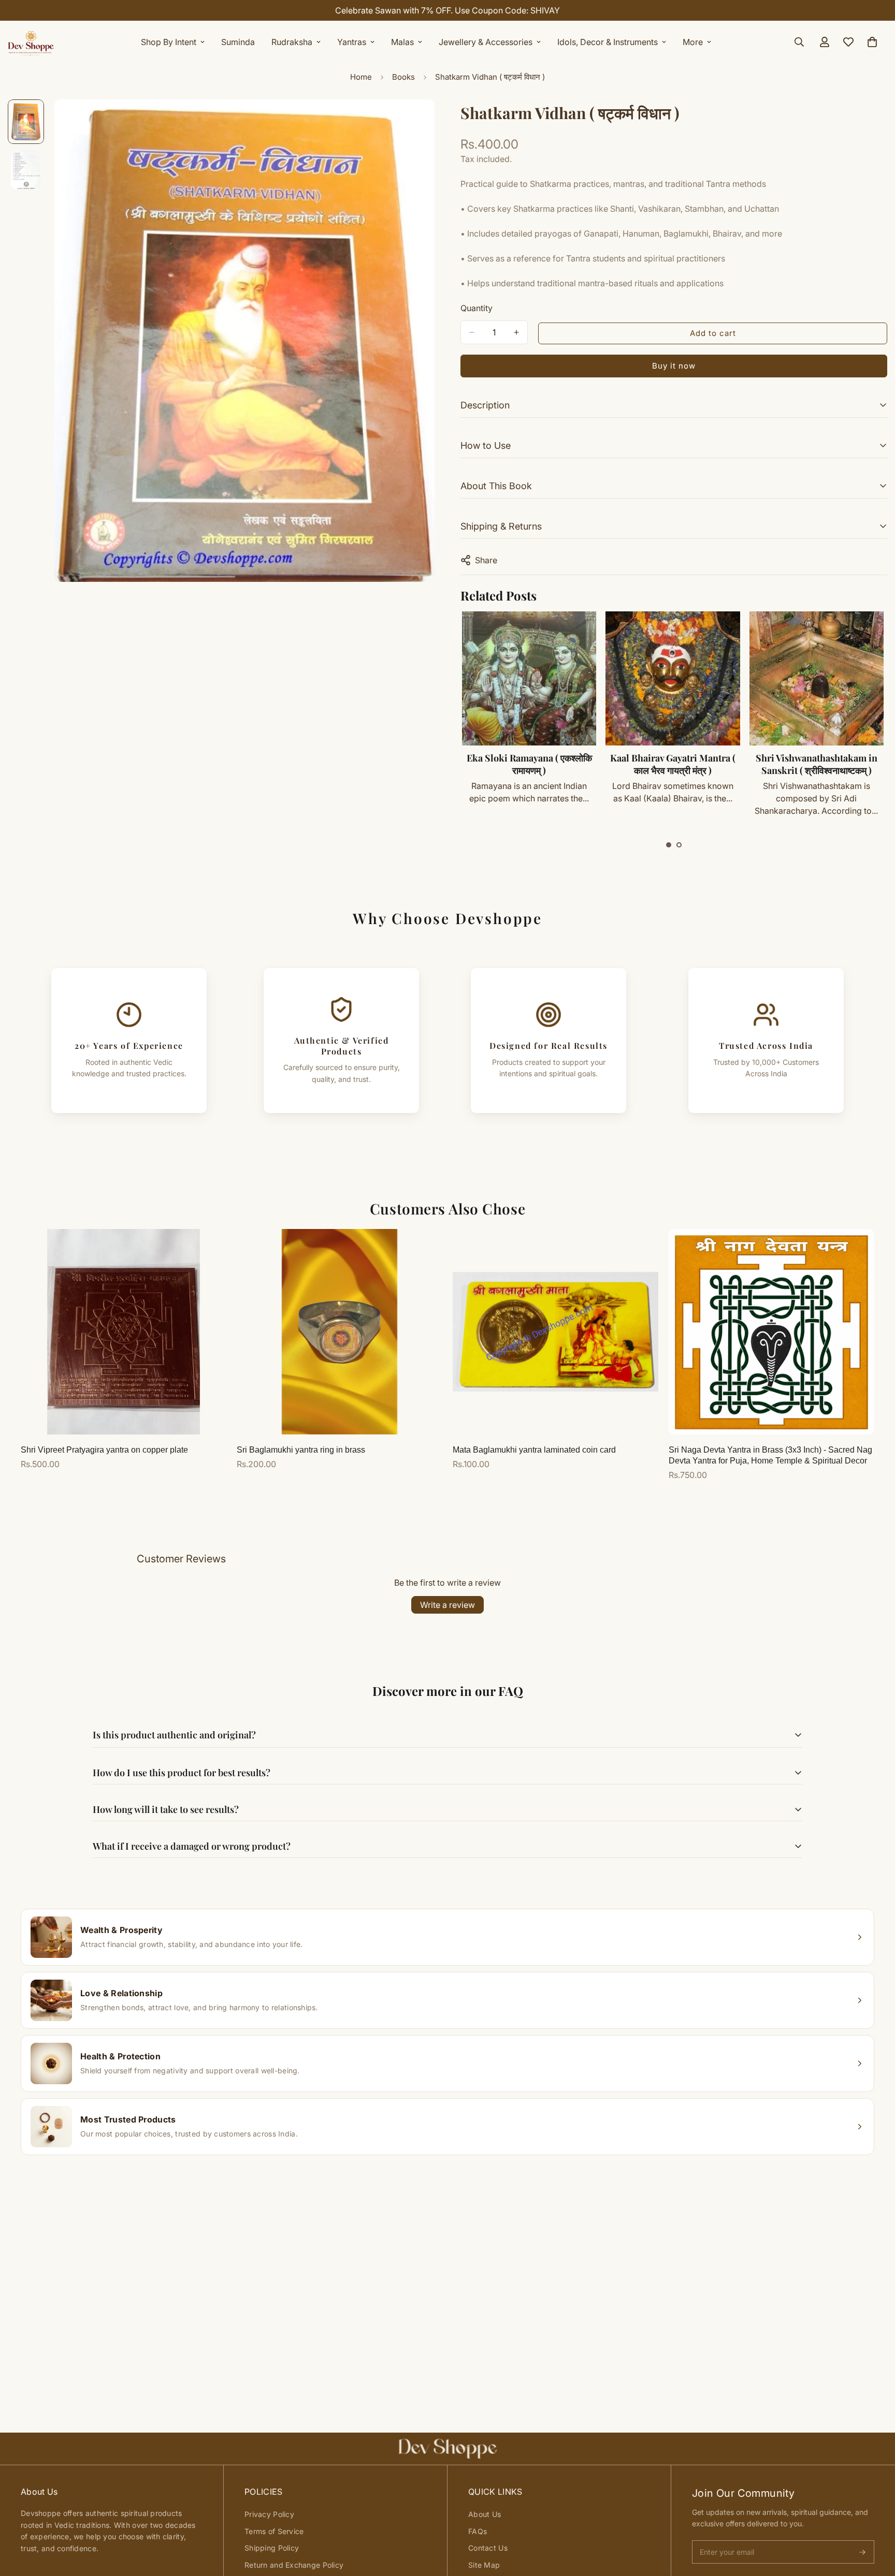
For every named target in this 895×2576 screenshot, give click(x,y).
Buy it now (674, 366)
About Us (485, 2514)
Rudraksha (292, 42)
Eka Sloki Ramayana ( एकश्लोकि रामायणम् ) (529, 764)
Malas (402, 42)
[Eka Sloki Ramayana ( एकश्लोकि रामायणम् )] (529, 678)
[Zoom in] (413, 121)
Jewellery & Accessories (486, 42)
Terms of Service (274, 2531)
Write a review (447, 1605)
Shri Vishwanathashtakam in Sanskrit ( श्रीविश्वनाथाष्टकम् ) (817, 764)
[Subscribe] (862, 2552)
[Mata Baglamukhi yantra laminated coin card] (555, 1332)
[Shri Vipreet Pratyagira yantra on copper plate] (124, 1332)
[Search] (799, 42)
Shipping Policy (272, 2548)
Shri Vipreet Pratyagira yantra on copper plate (104, 1450)
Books (403, 77)
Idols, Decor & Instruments (608, 42)
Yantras (352, 42)
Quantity (477, 308)
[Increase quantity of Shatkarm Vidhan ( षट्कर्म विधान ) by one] (516, 332)
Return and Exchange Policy (294, 2565)
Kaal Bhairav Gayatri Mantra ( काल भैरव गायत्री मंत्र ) (673, 764)
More (693, 42)
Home (361, 77)
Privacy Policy (269, 2514)
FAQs (478, 2531)
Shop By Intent (169, 42)
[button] (669, 845)
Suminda (238, 42)
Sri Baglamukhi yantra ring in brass (301, 1450)
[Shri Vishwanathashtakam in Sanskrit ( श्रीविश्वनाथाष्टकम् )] (817, 678)
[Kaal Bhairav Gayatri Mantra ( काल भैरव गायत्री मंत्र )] (673, 678)
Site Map (484, 2565)
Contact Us (488, 2548)
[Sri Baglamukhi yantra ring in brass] (340, 1332)
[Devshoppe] (31, 42)
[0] (872, 42)
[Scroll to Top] (875, 2520)
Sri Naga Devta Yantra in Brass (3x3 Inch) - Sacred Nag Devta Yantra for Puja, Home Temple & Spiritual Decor (770, 1455)
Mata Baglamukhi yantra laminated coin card (534, 1450)
